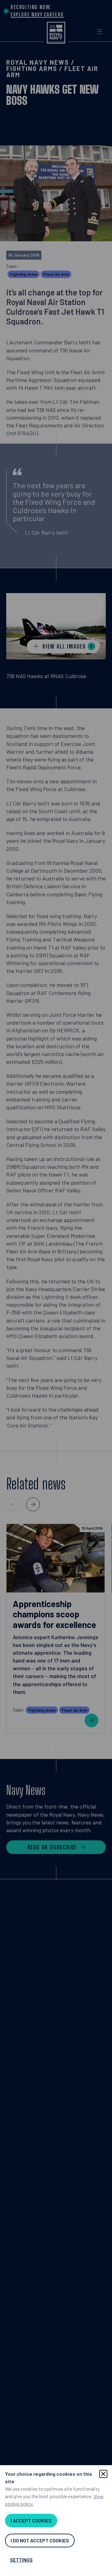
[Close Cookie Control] (103, 2474)
